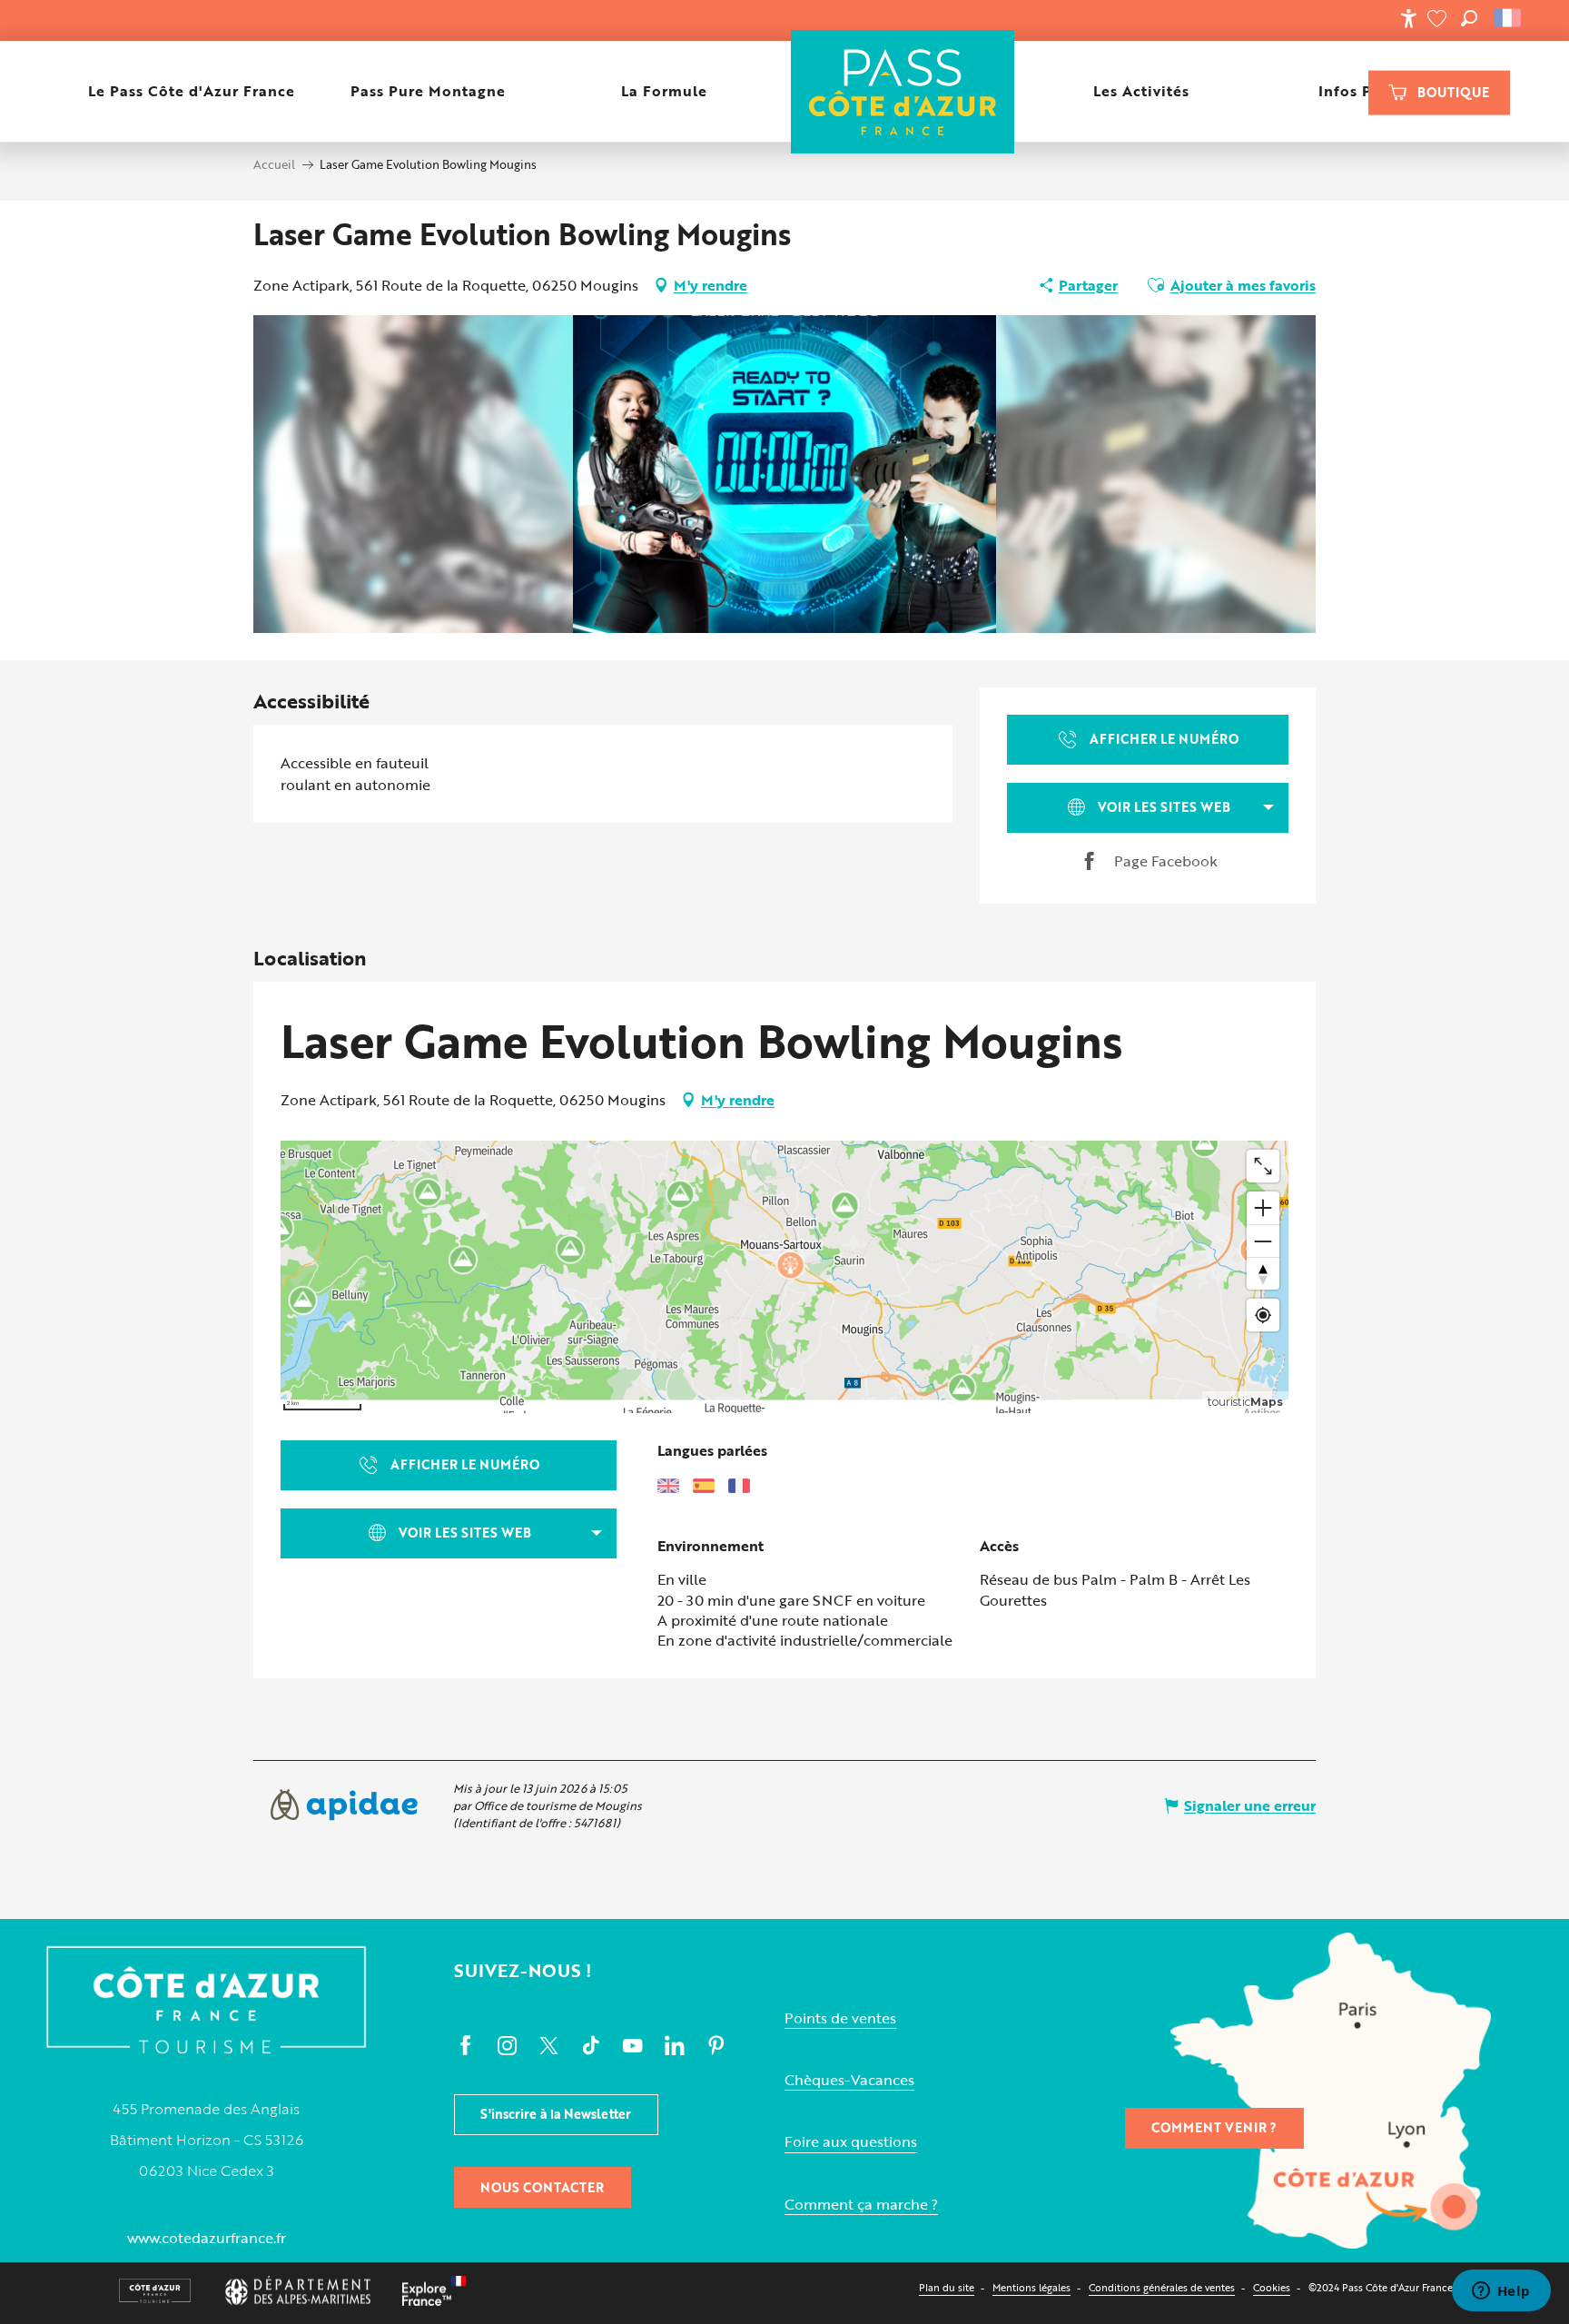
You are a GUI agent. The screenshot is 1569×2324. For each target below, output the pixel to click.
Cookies (1272, 2287)
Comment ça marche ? (861, 2205)
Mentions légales (1031, 2287)
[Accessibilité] (1408, 18)
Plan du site (947, 2287)
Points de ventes (840, 2018)
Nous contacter (542, 2187)
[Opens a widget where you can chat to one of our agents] (1501, 2292)
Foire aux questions (851, 2142)
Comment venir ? (1214, 2127)
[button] (1469, 18)
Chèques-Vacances (849, 2080)
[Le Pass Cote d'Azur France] (902, 91)
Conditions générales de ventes (1162, 2287)
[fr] (1509, 18)
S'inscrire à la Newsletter (556, 2114)
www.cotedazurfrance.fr (207, 2238)
